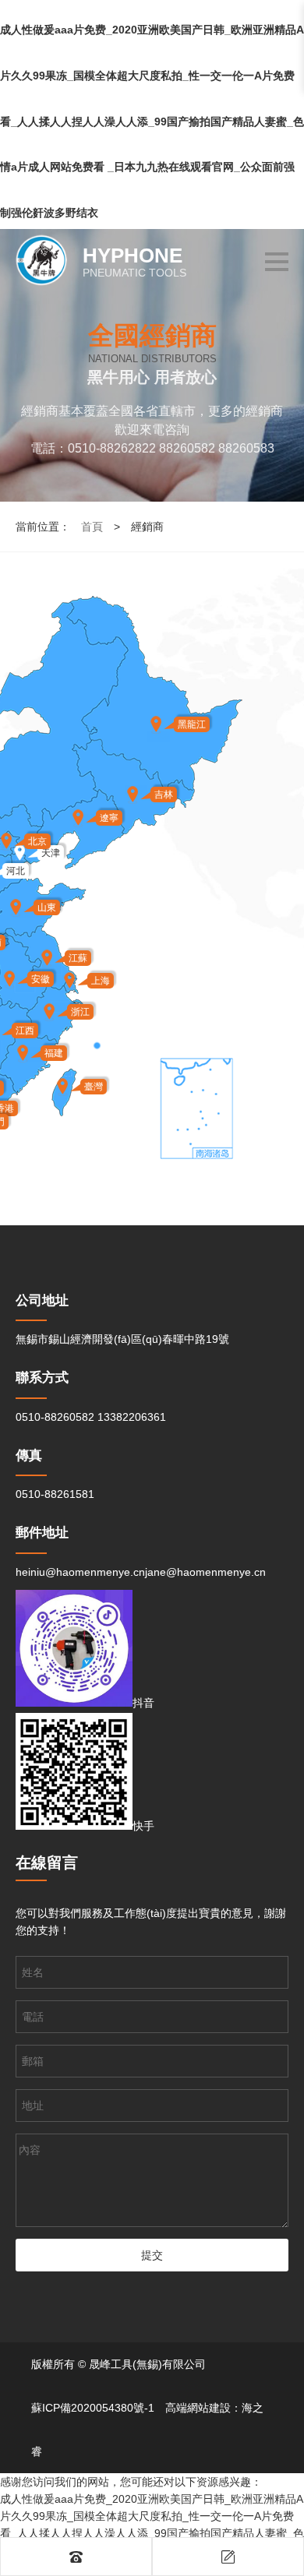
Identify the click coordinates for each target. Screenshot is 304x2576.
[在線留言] (228, 2557)
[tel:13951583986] (76, 2557)
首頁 (92, 527)
